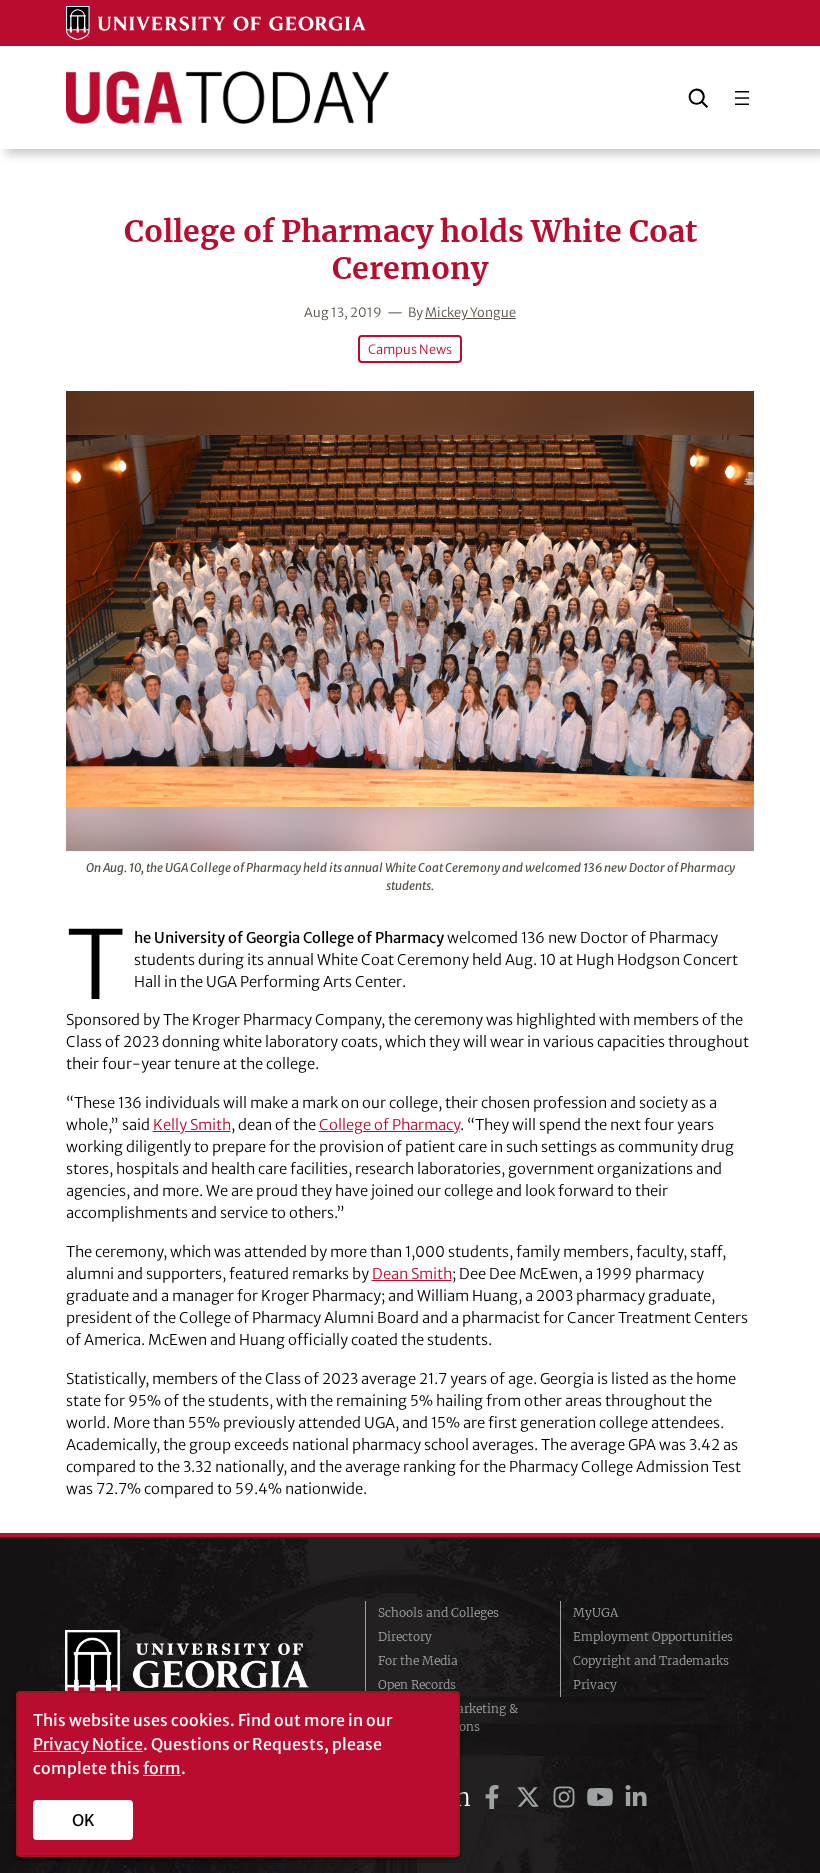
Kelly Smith (192, 1124)
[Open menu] (742, 98)
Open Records (417, 1684)
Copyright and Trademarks (651, 1660)
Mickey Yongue (470, 312)
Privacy (595, 1684)
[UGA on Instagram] (567, 1797)
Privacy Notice (88, 1744)
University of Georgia (200, 1670)
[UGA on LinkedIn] (636, 1797)
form (162, 1768)
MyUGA (595, 1612)
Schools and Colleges (438, 1612)
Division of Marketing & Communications (448, 1717)
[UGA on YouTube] (603, 1797)
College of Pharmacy (389, 1124)
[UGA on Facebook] (495, 1797)
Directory (405, 1636)
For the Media (418, 1660)
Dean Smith (412, 1273)
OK (83, 1820)
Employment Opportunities (653, 1636)
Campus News (410, 349)
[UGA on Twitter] (531, 1797)
